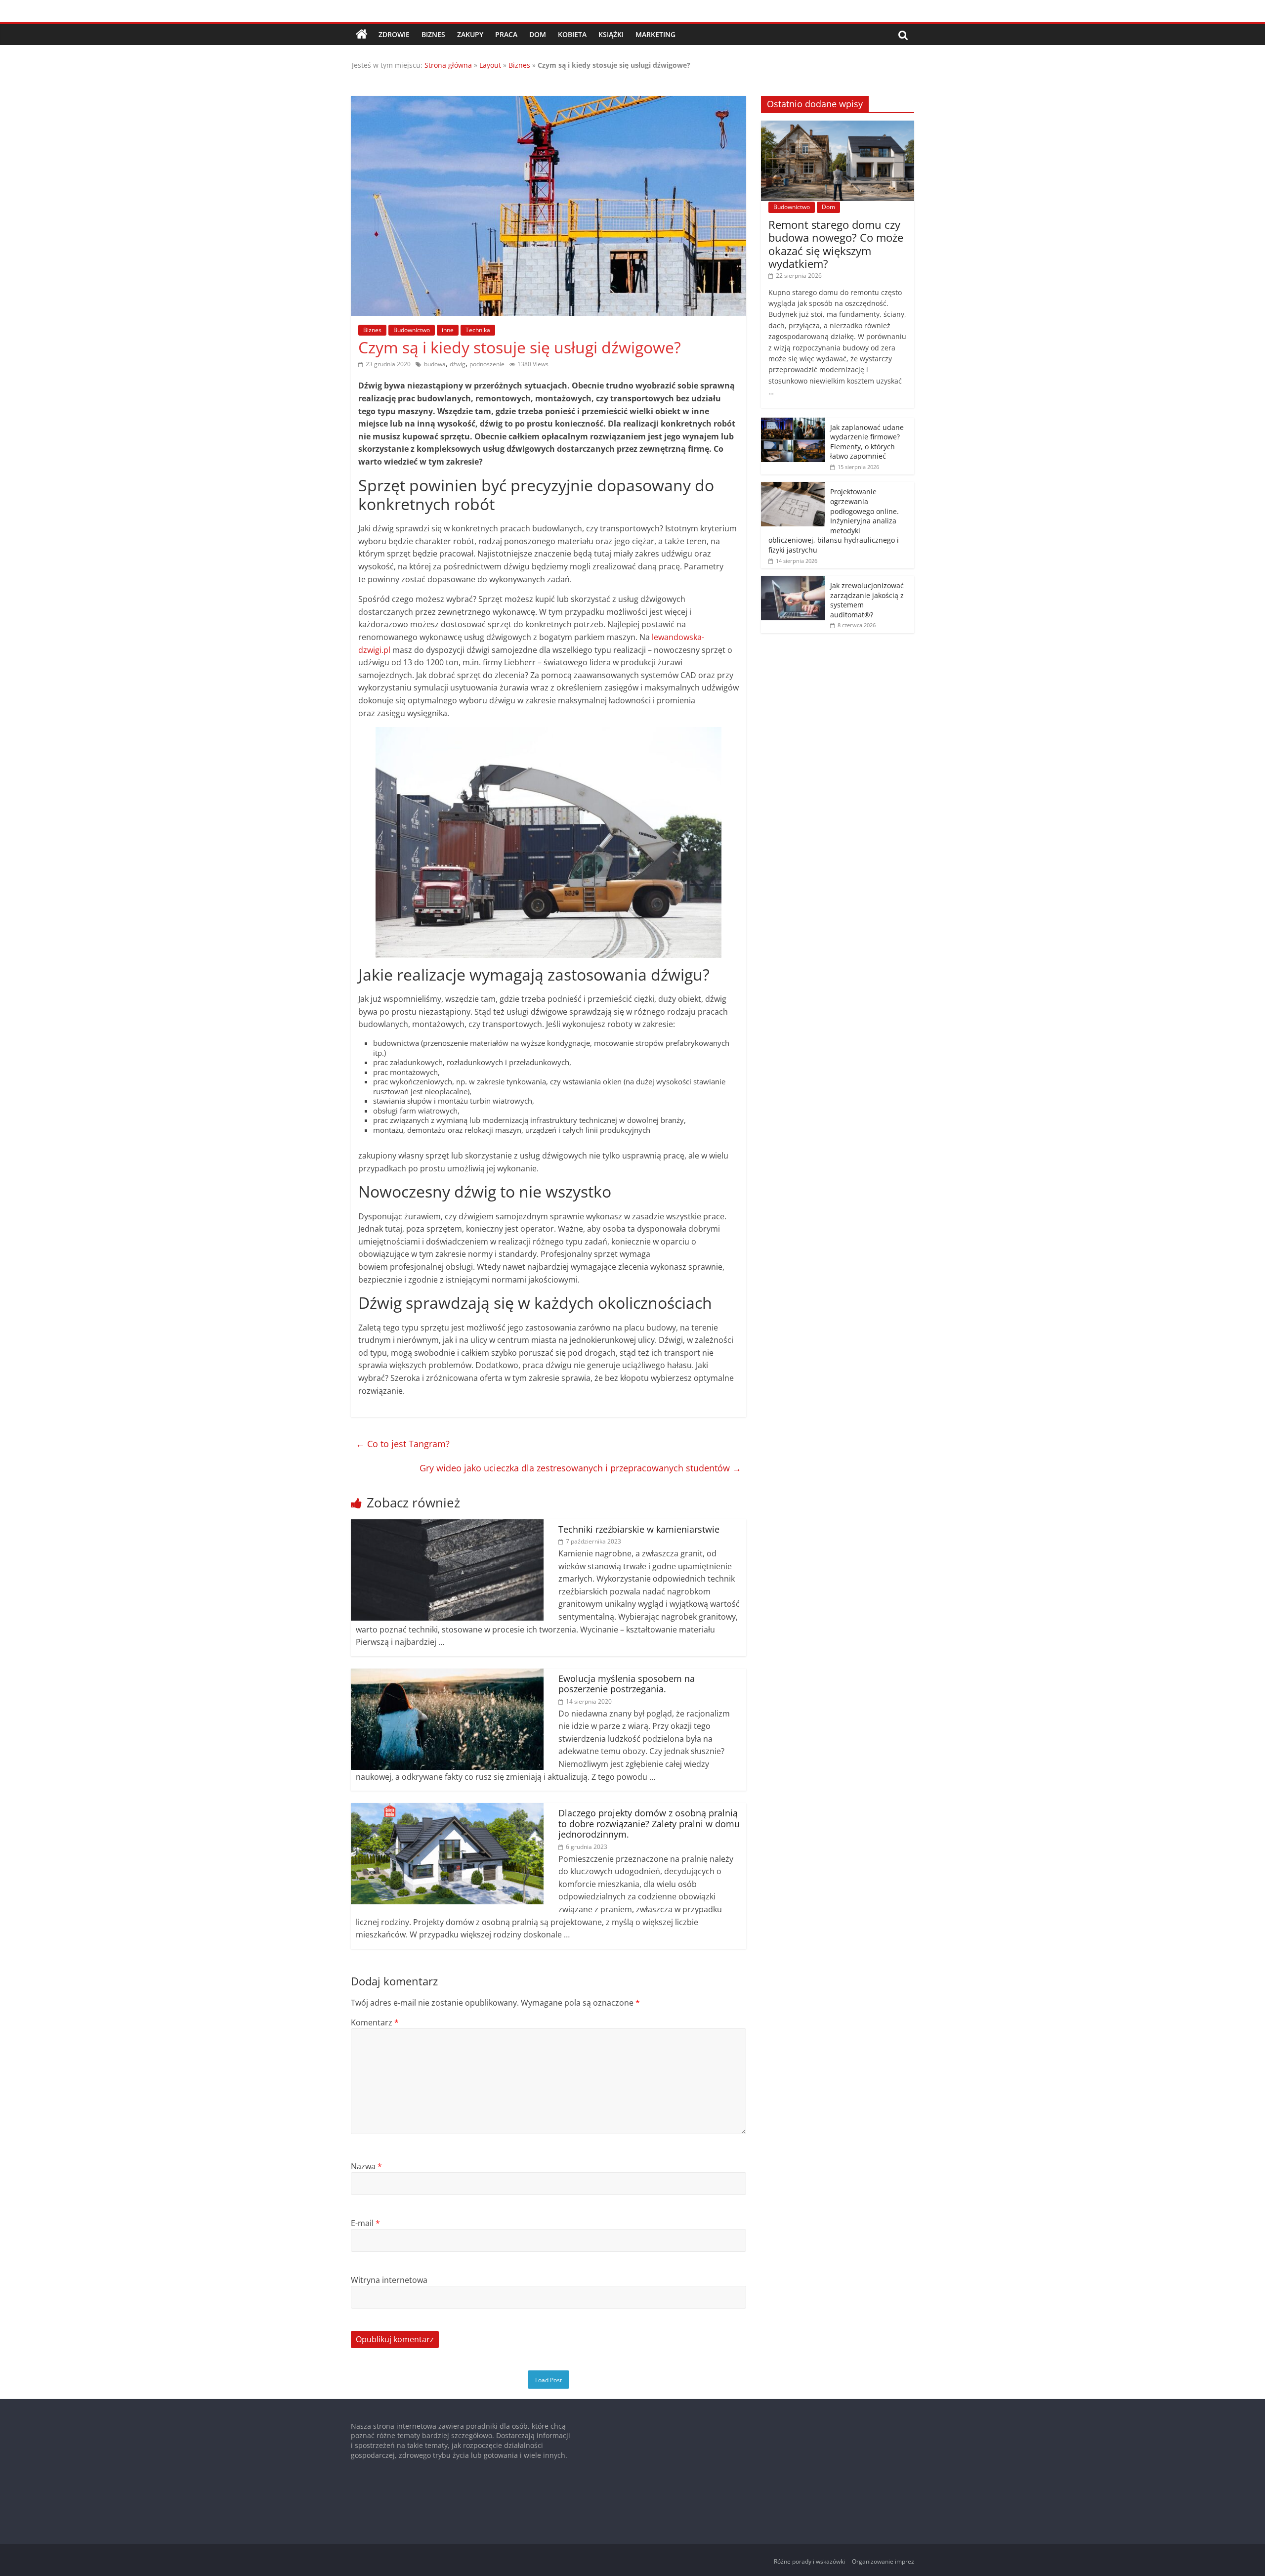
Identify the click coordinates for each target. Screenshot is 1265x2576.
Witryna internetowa (389, 2280)
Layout (490, 65)
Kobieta (572, 34)
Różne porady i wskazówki (809, 2561)
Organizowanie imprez (883, 2561)
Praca (506, 34)
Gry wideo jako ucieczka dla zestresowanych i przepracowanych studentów (580, 1468)
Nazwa (366, 2166)
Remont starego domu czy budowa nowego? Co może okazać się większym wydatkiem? (836, 244)
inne (448, 330)
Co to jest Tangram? (403, 1444)
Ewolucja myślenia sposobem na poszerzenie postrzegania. (627, 1684)
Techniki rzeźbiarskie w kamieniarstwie (639, 1529)
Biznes (433, 34)
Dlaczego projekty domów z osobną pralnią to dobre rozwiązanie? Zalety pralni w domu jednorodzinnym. (649, 1824)
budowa (435, 364)
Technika (478, 330)
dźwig (458, 364)
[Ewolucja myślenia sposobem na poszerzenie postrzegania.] (447, 1674)
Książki (611, 34)
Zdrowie (394, 34)
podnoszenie (487, 364)
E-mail (365, 2223)
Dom (538, 34)
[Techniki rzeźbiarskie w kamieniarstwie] (447, 1525)
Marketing (655, 34)
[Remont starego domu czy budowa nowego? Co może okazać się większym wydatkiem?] (838, 126)
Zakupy (470, 34)
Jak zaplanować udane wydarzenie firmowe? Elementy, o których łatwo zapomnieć (867, 442)
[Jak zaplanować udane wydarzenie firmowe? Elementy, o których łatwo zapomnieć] (793, 423)
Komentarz (375, 2022)
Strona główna (448, 65)
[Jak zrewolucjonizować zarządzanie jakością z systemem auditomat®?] (793, 581)
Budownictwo (412, 330)
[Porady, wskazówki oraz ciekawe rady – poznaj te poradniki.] (362, 35)
